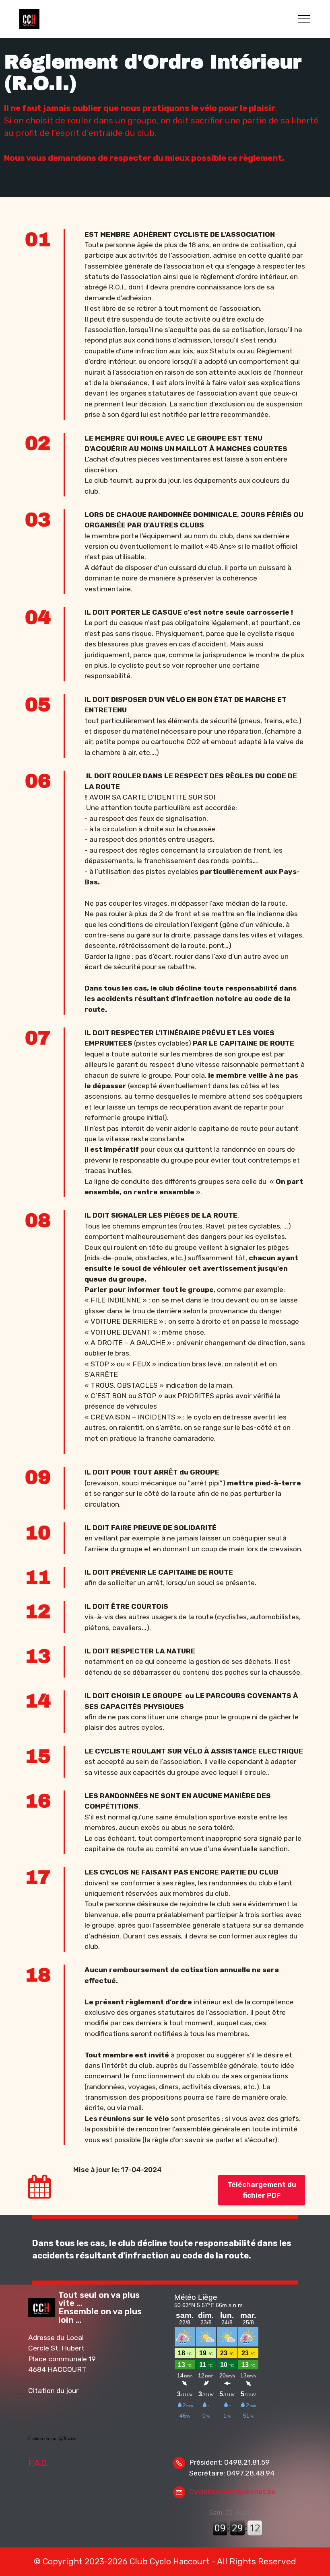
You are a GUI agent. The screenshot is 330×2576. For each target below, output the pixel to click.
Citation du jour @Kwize (52, 2439)
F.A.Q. (38, 2463)
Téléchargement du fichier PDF (262, 2190)
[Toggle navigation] (304, 19)
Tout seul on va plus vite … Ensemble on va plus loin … (100, 2307)
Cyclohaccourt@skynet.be (232, 2492)
